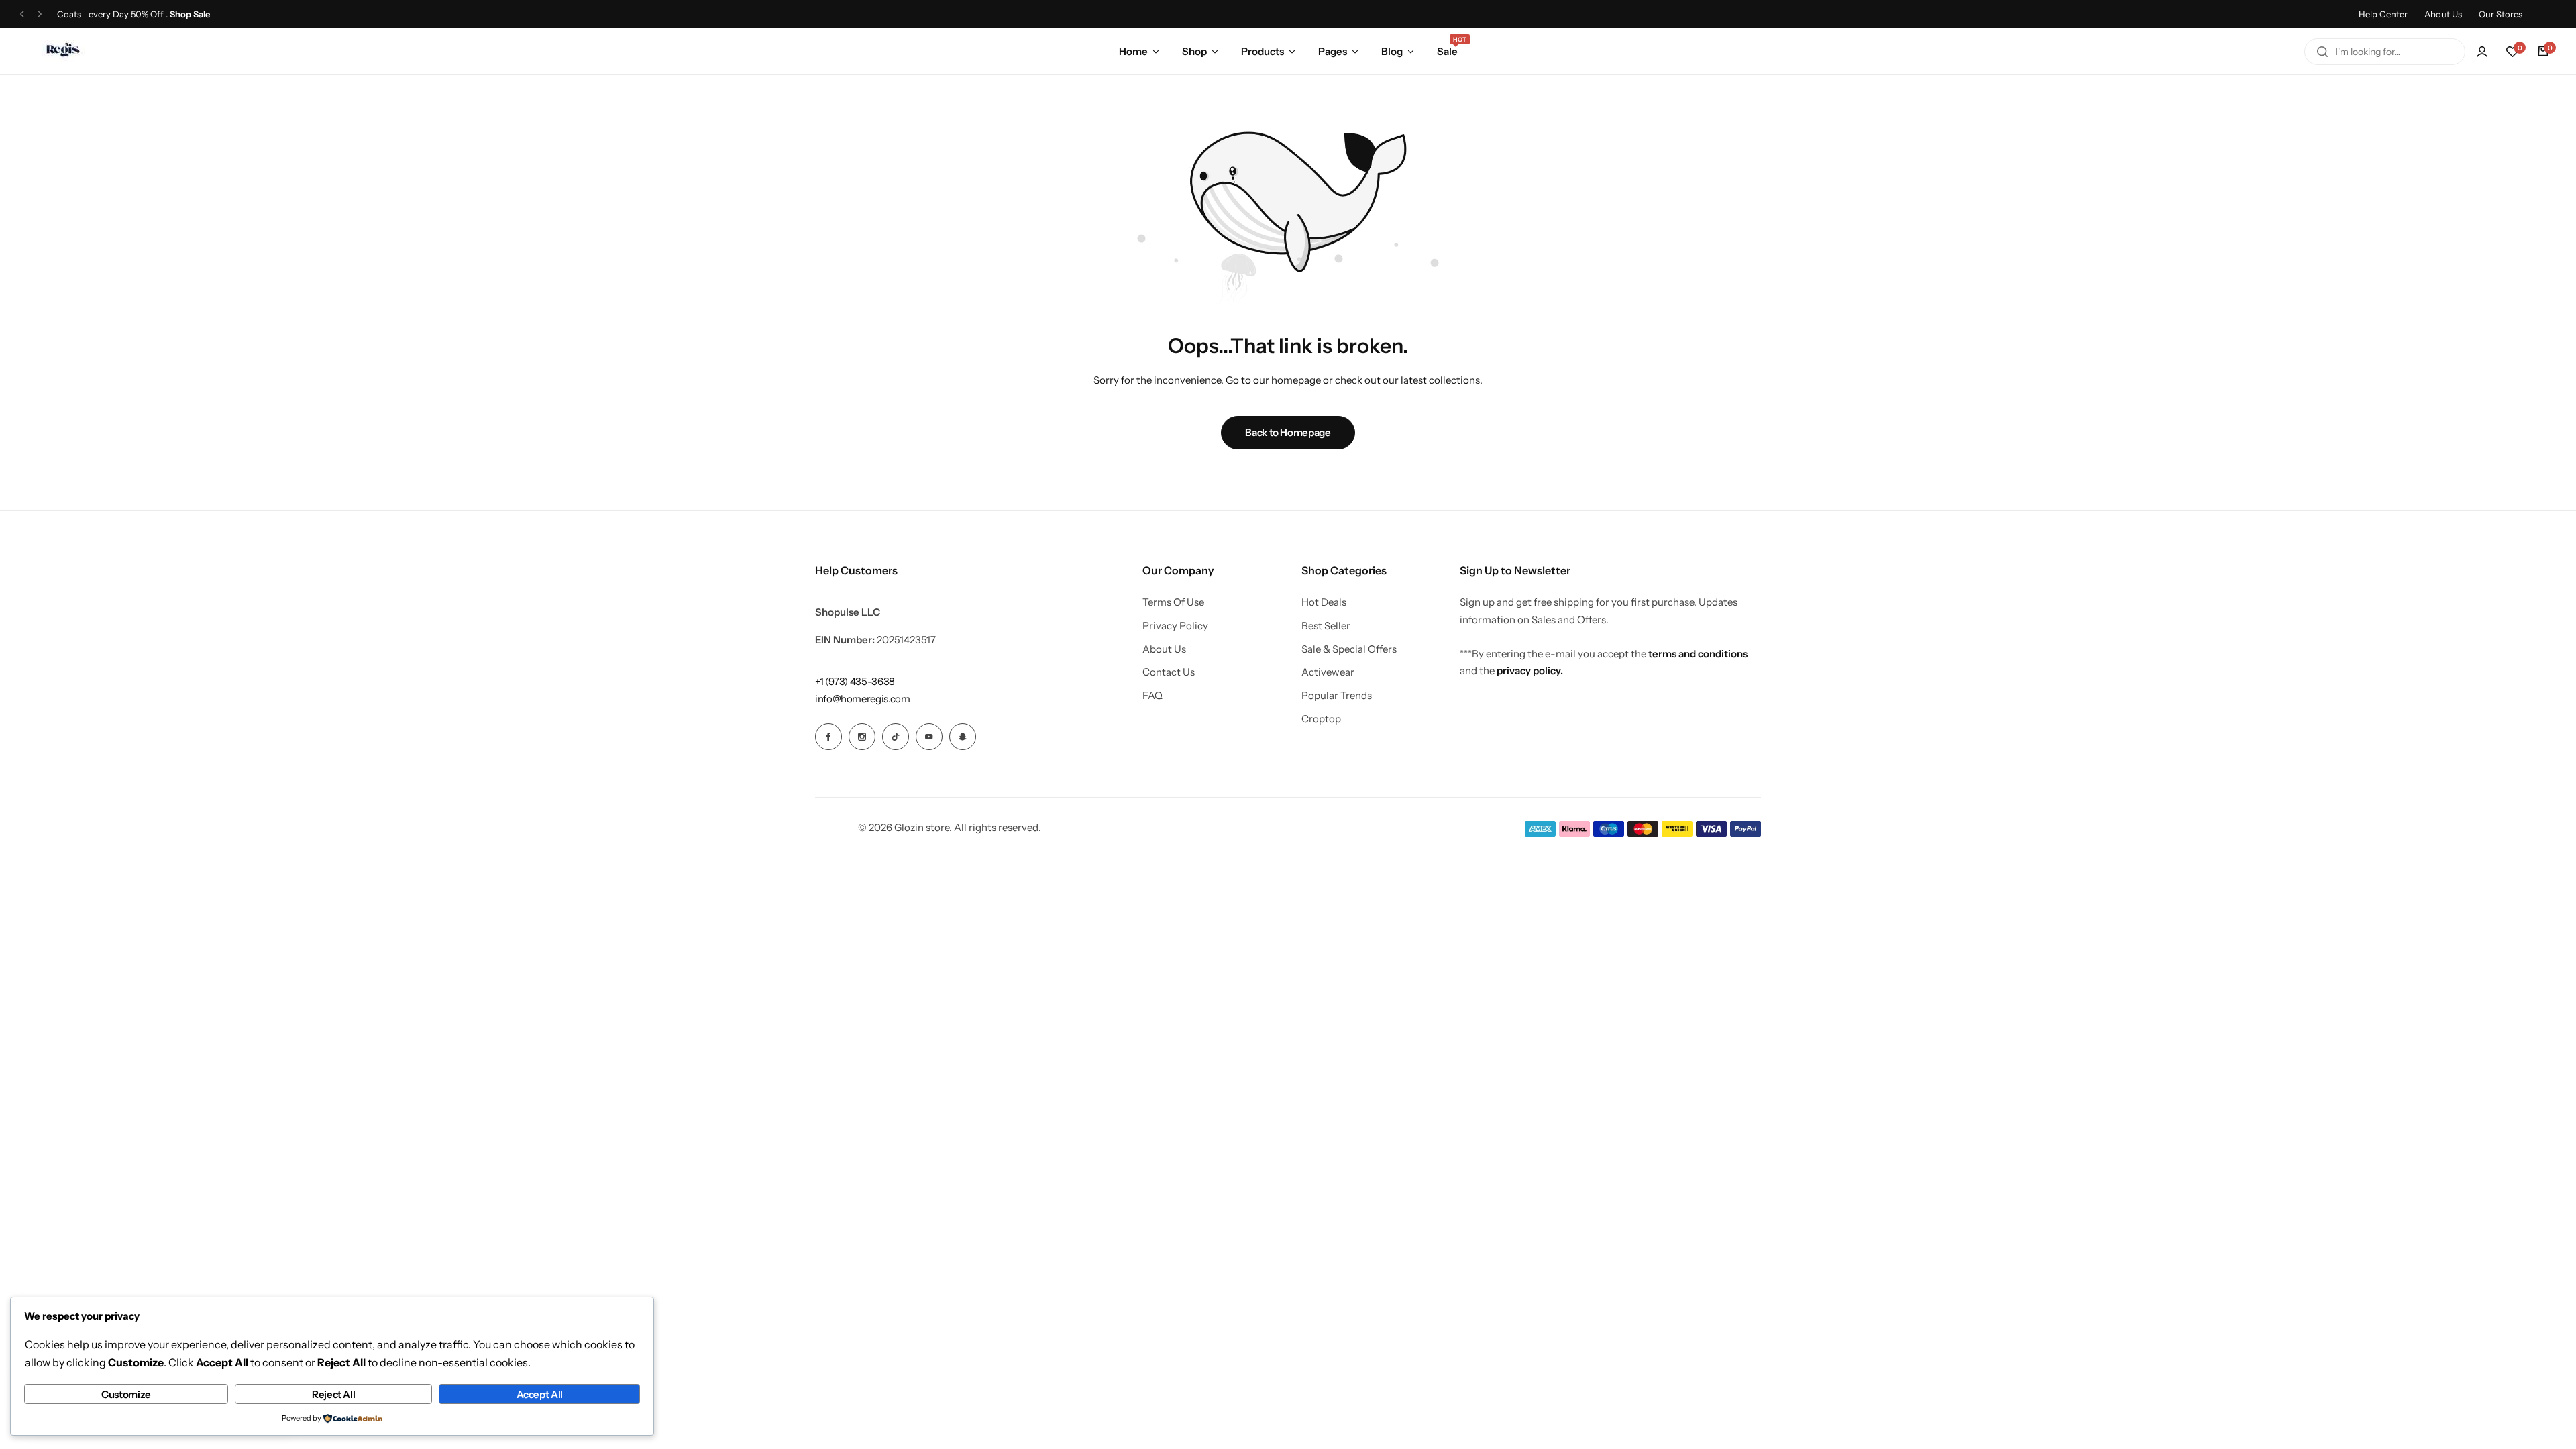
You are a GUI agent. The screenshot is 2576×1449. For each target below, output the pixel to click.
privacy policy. (1530, 670)
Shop (1194, 51)
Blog (1392, 51)
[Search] (2322, 52)
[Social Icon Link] (828, 737)
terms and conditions (1698, 654)
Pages (1333, 51)
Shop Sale (190, 14)
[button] (22, 14)
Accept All (540, 1394)
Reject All (333, 1394)
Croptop (1321, 719)
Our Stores (2501, 14)
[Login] (2482, 52)
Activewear (1328, 672)
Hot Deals (1324, 602)
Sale (1447, 50)
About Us (2443, 14)
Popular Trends (1337, 696)
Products (1263, 51)
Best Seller (1326, 626)
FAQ (1152, 696)
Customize (126, 1394)
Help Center (2383, 14)
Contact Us (1169, 672)
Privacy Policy (1175, 626)
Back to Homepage (1288, 432)
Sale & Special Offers (1349, 649)
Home (1133, 51)
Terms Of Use (1173, 602)
